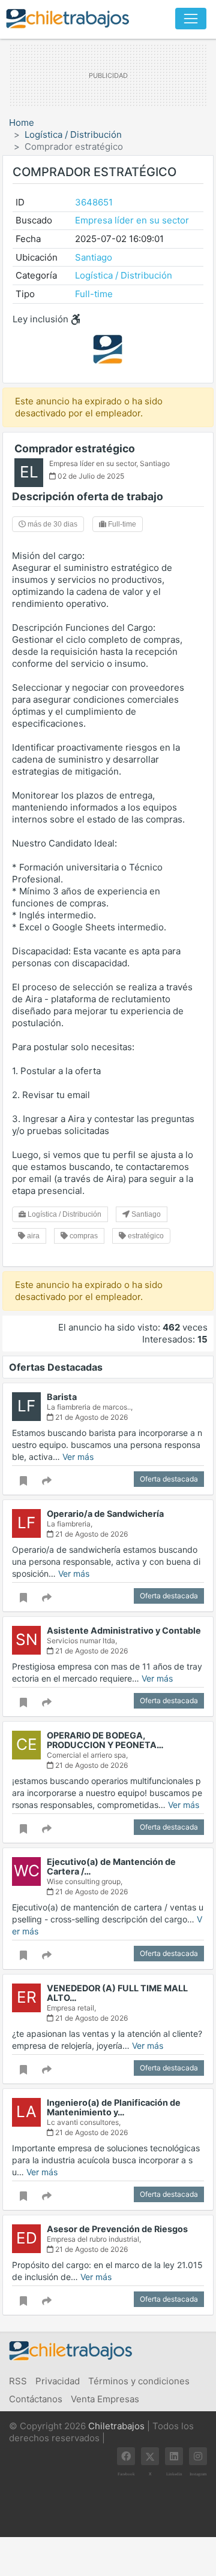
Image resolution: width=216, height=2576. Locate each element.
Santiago (94, 257)
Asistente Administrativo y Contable (124, 1630)
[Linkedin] (174, 2456)
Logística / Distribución (73, 134)
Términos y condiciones (139, 2381)
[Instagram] (198, 2456)
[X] (150, 2456)
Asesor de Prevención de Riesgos (117, 2229)
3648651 (94, 202)
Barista (62, 1397)
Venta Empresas (105, 2399)
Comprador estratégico (75, 448)
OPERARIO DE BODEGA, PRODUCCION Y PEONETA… (105, 1740)
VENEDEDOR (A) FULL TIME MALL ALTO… (117, 1993)
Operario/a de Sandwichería (105, 1514)
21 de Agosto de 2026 (91, 1417)
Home (22, 123)
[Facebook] (126, 2456)
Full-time (94, 294)
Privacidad (58, 2381)
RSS (18, 2381)
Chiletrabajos (116, 2426)
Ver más (78, 1457)
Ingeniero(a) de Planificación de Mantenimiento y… (114, 2107)
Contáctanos (36, 2399)
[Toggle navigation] (191, 19)
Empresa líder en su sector (132, 220)
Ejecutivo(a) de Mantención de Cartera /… (111, 1866)
